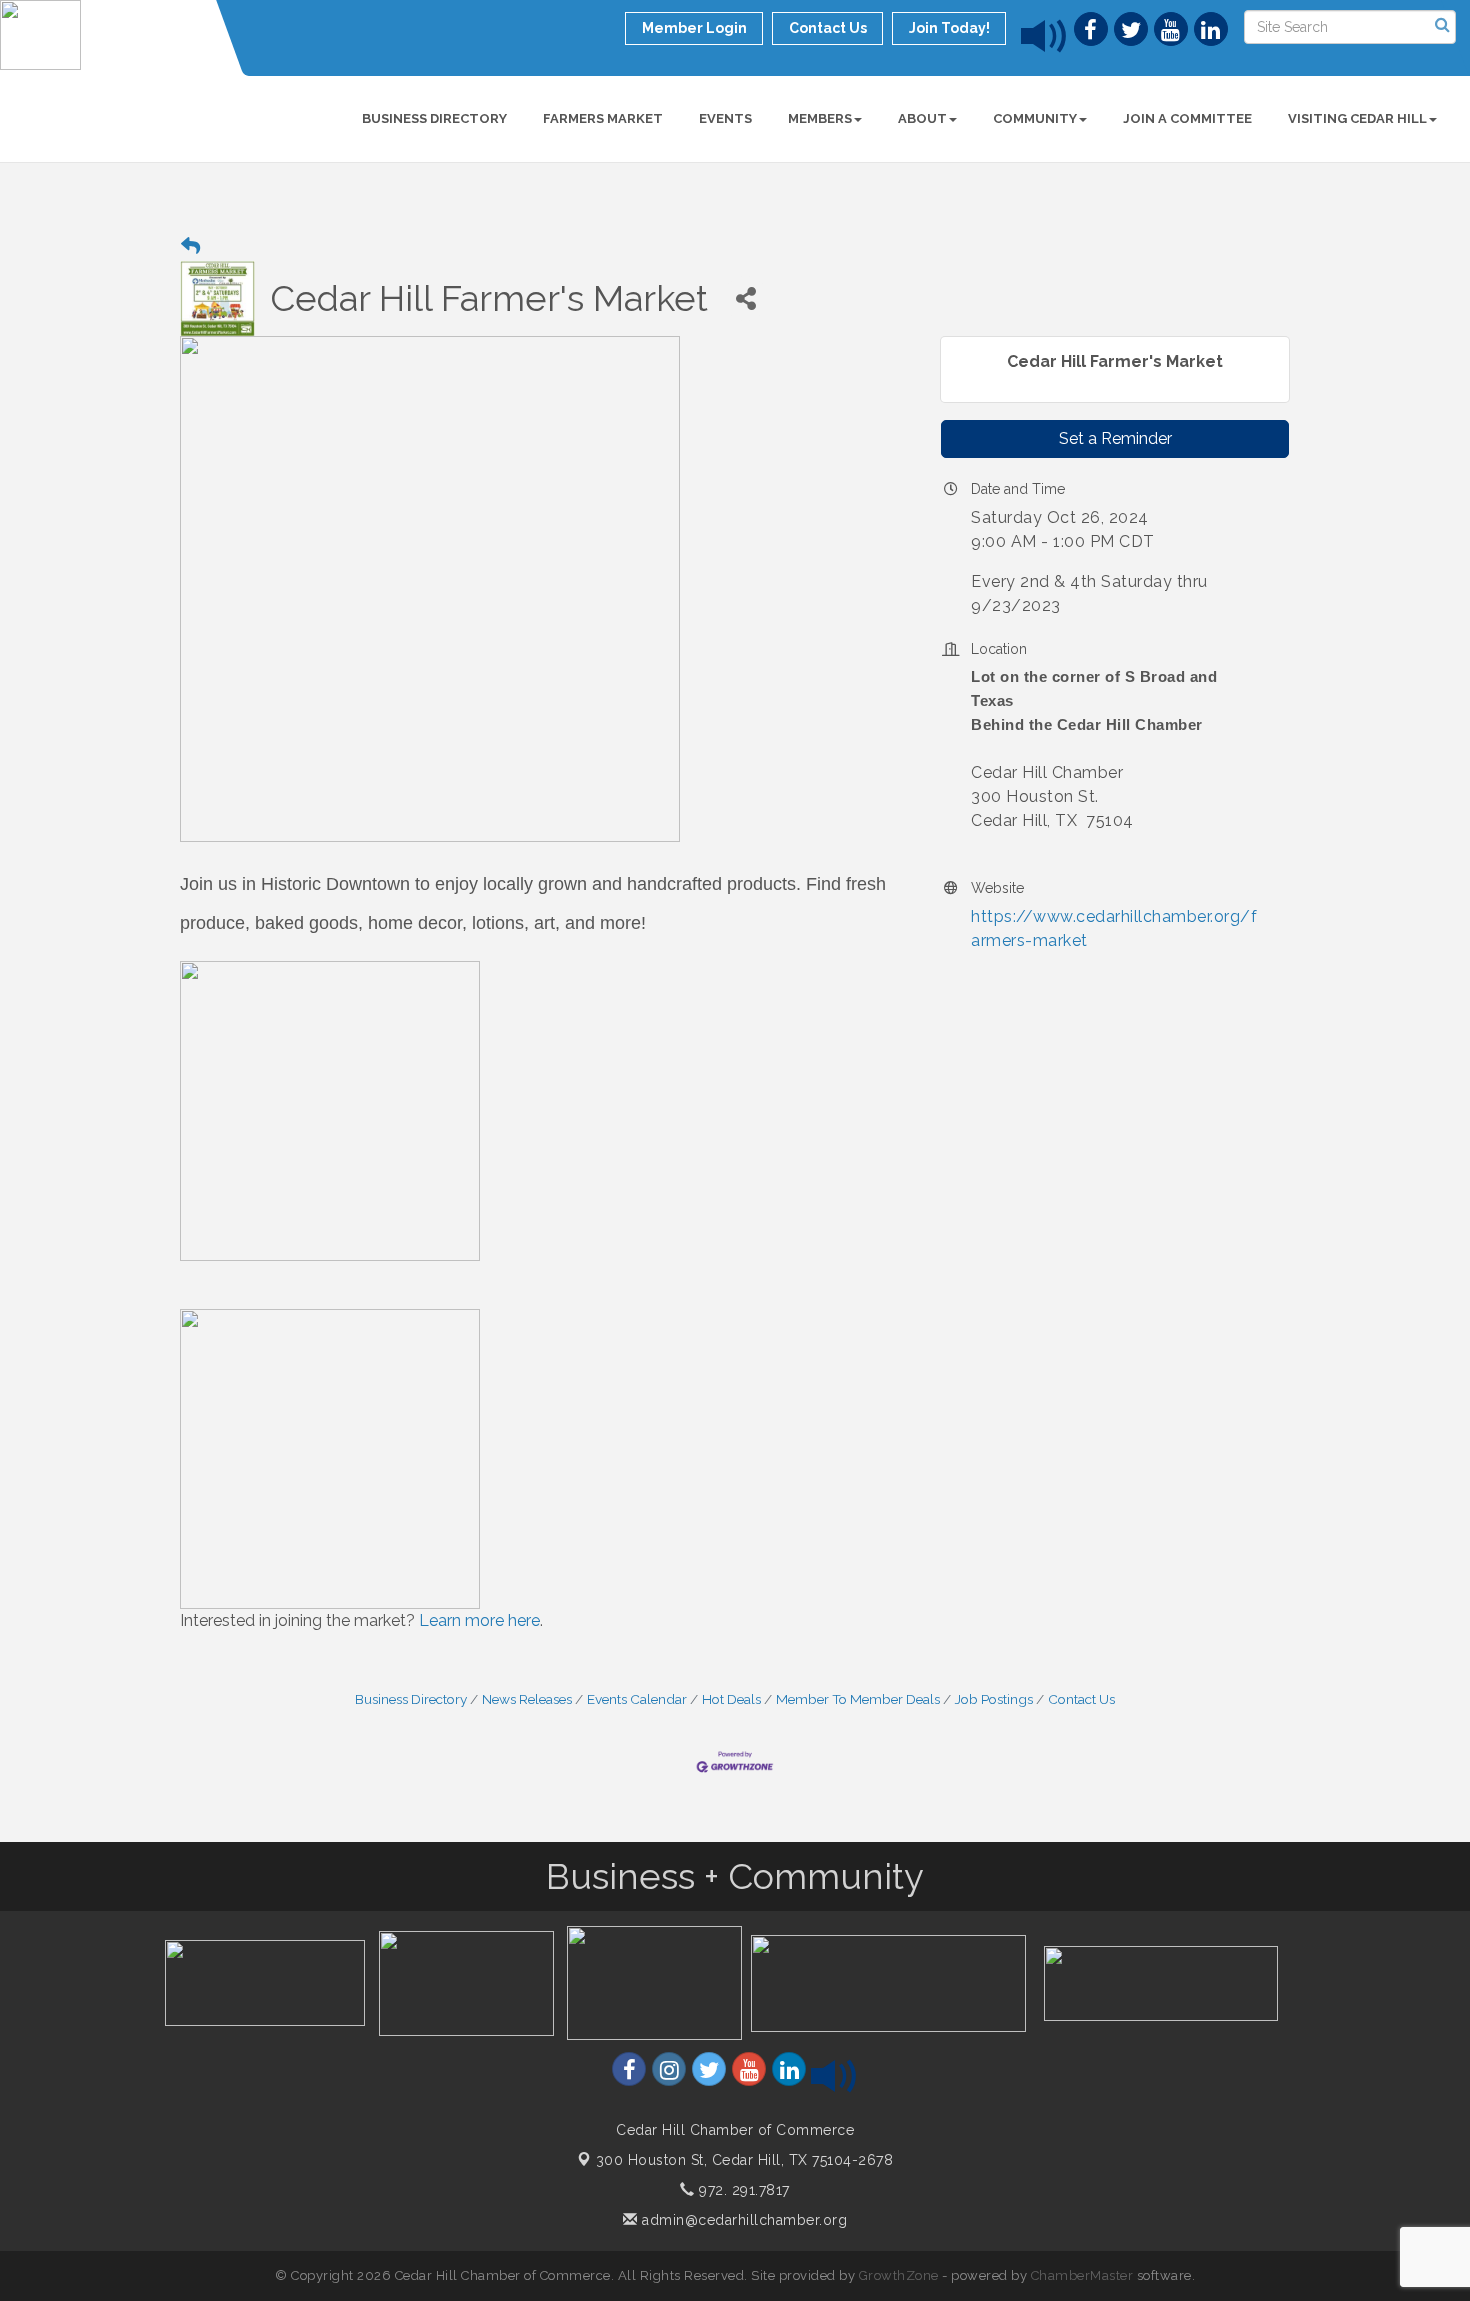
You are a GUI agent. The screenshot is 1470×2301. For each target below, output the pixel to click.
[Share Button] (745, 298)
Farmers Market (603, 118)
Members (820, 118)
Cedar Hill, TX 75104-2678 (745, 2160)
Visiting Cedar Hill (1357, 118)
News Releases (527, 1699)
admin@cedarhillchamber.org (742, 2220)
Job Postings (994, 1699)
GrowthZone (899, 2275)
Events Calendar (637, 1699)
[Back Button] (190, 246)
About (922, 118)
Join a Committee (1187, 118)
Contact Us (1081, 1699)
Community (1035, 118)
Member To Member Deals (858, 1699)
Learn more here (479, 1620)
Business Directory (434, 118)
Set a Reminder (1115, 438)
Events (725, 118)
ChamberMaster (1082, 2275)
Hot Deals (731, 1699)
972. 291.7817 (742, 2190)
